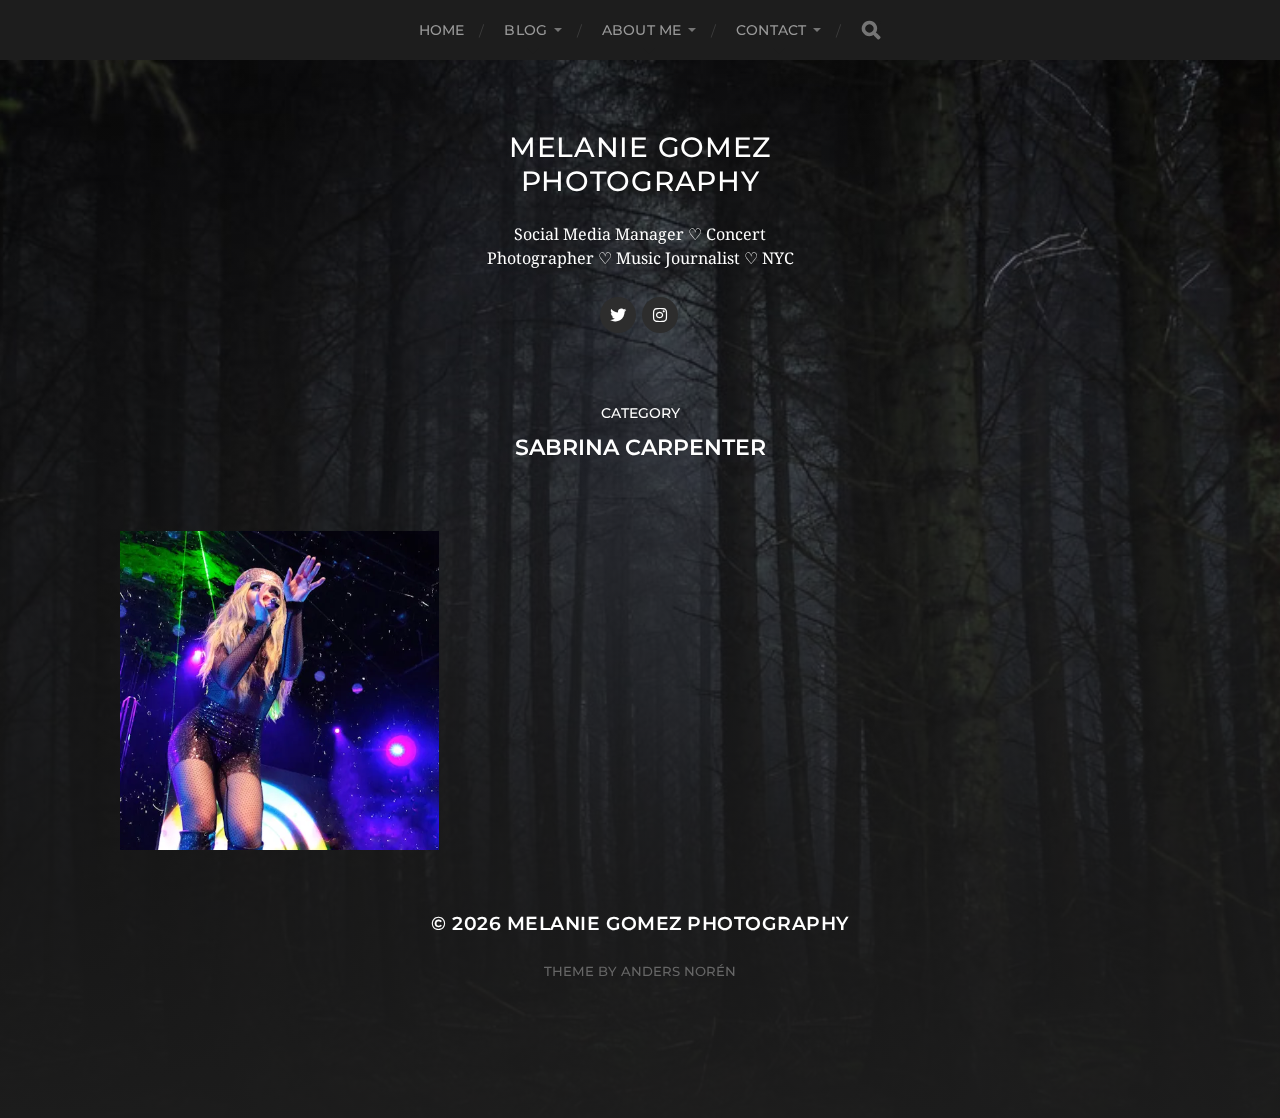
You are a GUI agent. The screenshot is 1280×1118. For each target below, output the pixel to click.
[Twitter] (618, 315)
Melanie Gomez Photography (640, 164)
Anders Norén (678, 971)
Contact (771, 30)
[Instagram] (660, 315)
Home (442, 30)
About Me (641, 30)
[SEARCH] (871, 30)
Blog (525, 30)
